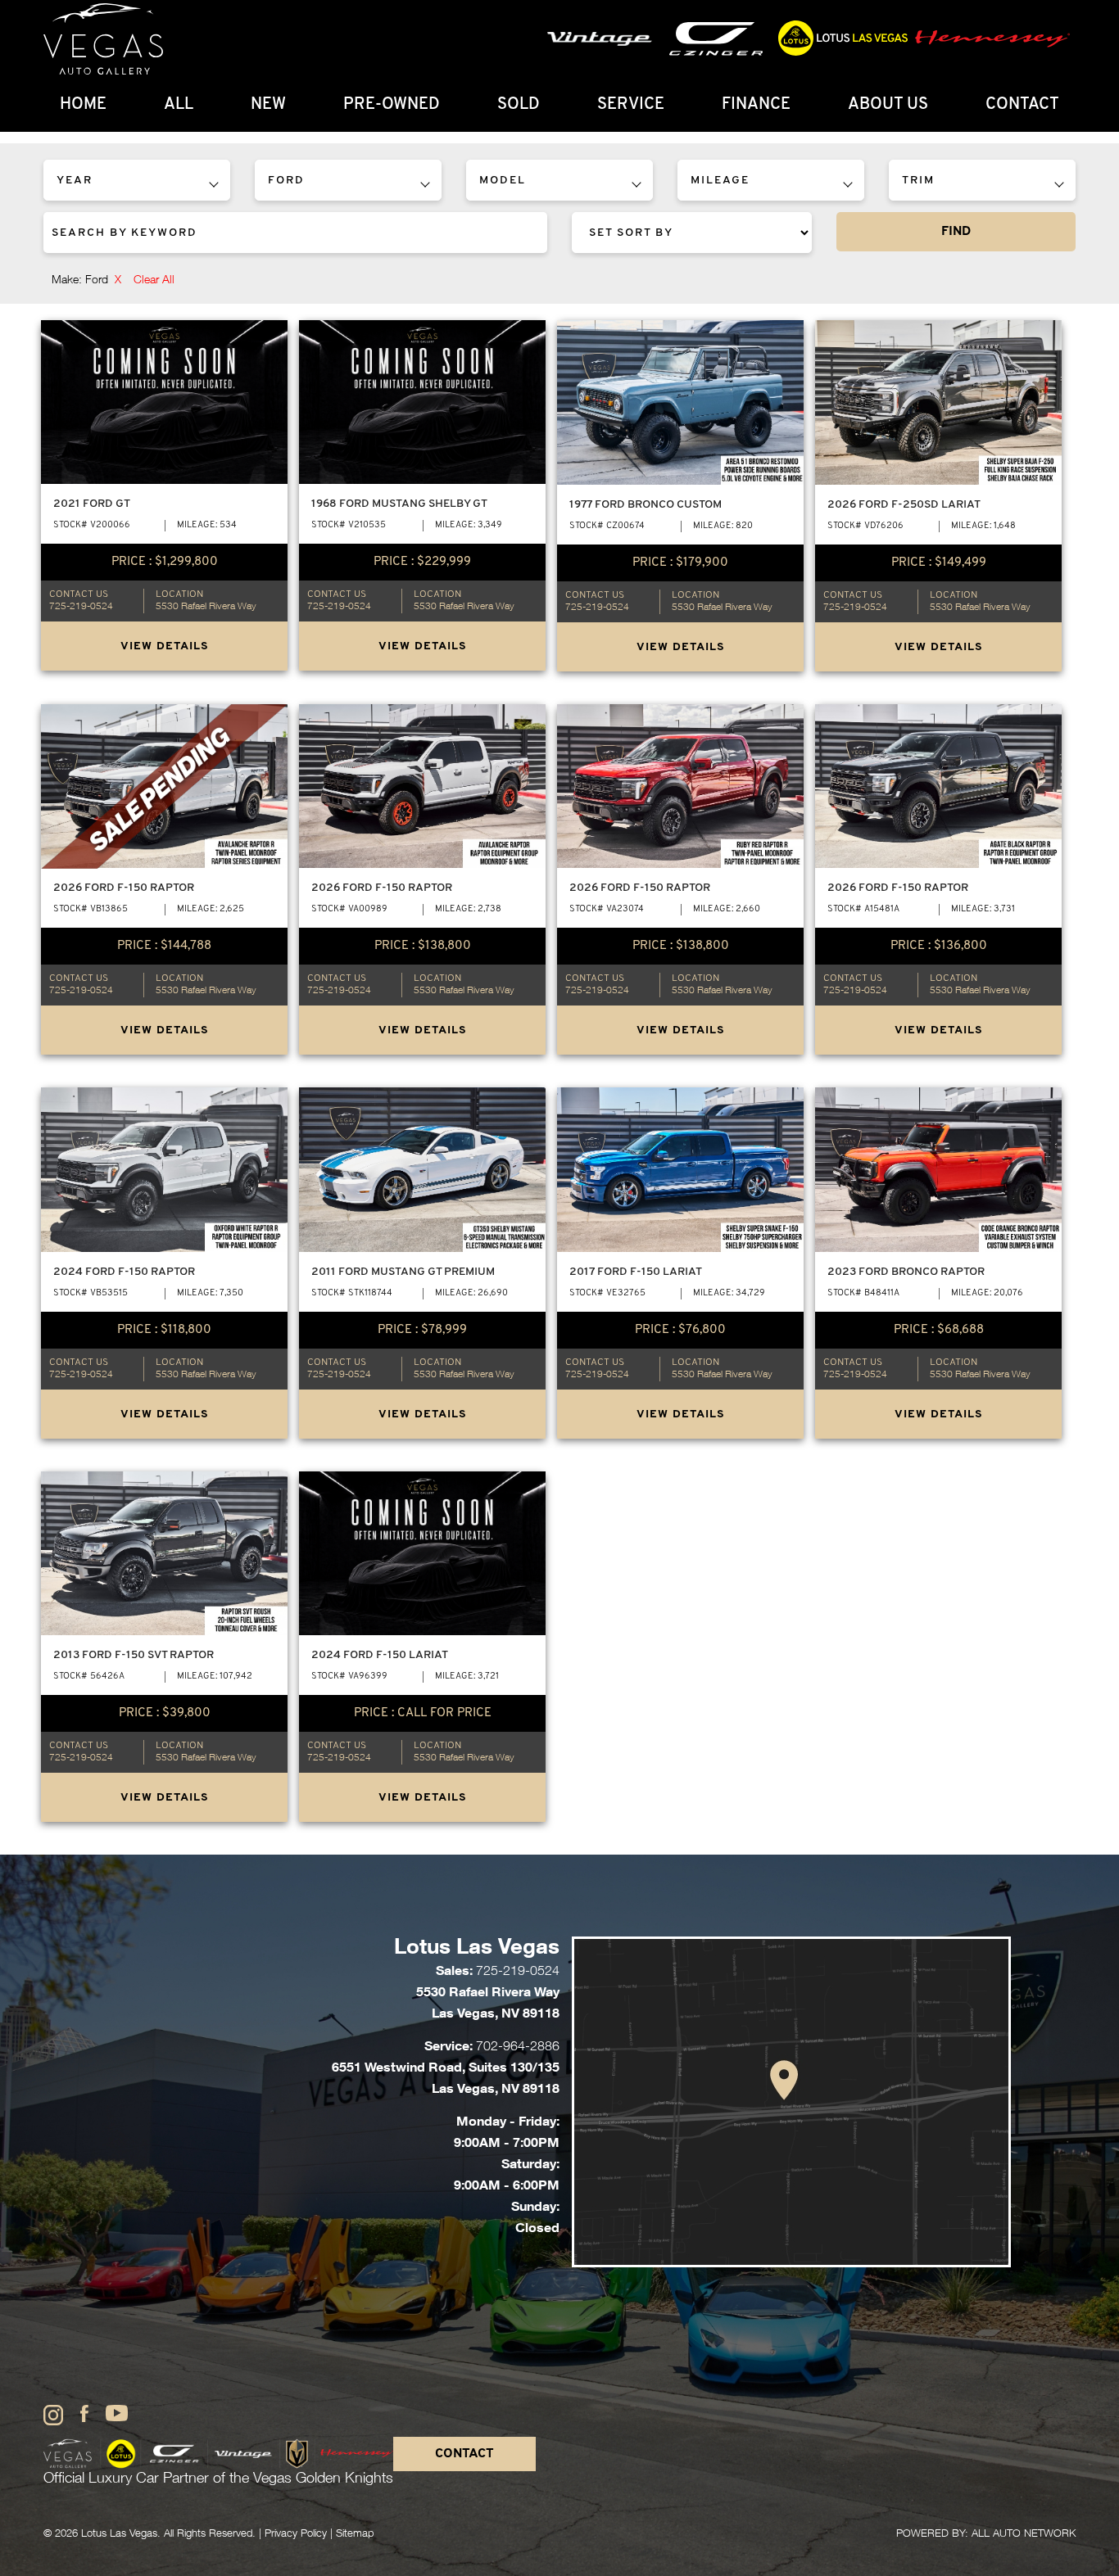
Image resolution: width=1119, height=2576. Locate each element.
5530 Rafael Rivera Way (206, 607)
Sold (519, 105)
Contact (1022, 105)
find (956, 232)
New (268, 105)
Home (83, 105)
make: (86, 281)
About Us (888, 105)
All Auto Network (1024, 2535)
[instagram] (53, 2416)
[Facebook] (84, 2415)
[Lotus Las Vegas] (103, 39)
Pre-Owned (392, 105)
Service (631, 105)
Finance (756, 105)
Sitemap (355, 2535)
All (179, 105)
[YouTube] (117, 2414)
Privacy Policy (296, 2535)
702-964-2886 (518, 2048)
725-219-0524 (81, 607)
